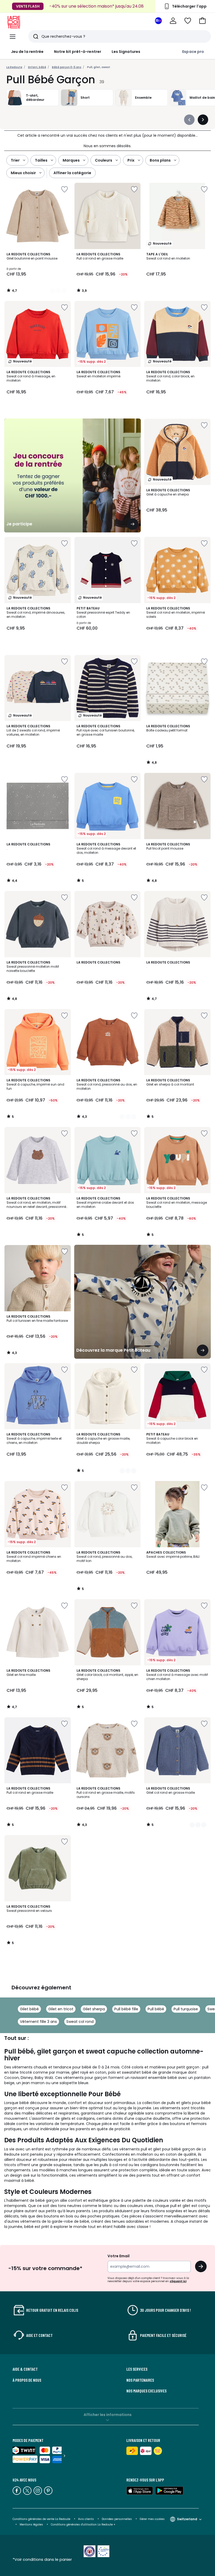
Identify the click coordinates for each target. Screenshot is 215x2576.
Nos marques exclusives (146, 2391)
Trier (15, 160)
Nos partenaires (140, 2380)
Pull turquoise (186, 2009)
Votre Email (119, 2256)
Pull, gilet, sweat (99, 67)
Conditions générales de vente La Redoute (41, 2519)
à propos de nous (27, 2380)
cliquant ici (178, 2281)
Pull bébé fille (126, 2009)
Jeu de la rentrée (27, 52)
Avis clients (86, 2519)
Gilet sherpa (94, 2009)
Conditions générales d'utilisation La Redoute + (83, 2525)
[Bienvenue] (173, 21)
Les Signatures (126, 52)
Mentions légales (31, 2525)
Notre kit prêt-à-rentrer (78, 52)
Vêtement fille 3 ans (38, 2022)
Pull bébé (156, 2009)
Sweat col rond (80, 2022)
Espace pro (193, 52)
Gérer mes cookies (152, 2519)
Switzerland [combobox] (187, 2519)
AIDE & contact (25, 2369)
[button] (202, 21)
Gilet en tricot (61, 2009)
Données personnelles (117, 2519)
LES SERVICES (137, 2369)
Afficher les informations (108, 2415)
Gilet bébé (29, 2009)
